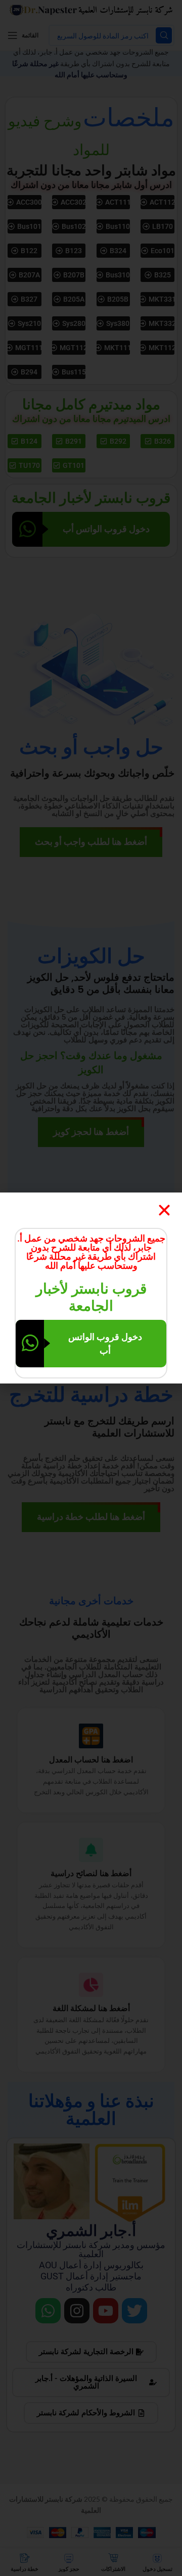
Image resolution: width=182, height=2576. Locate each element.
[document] (91, 1288)
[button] (164, 1210)
